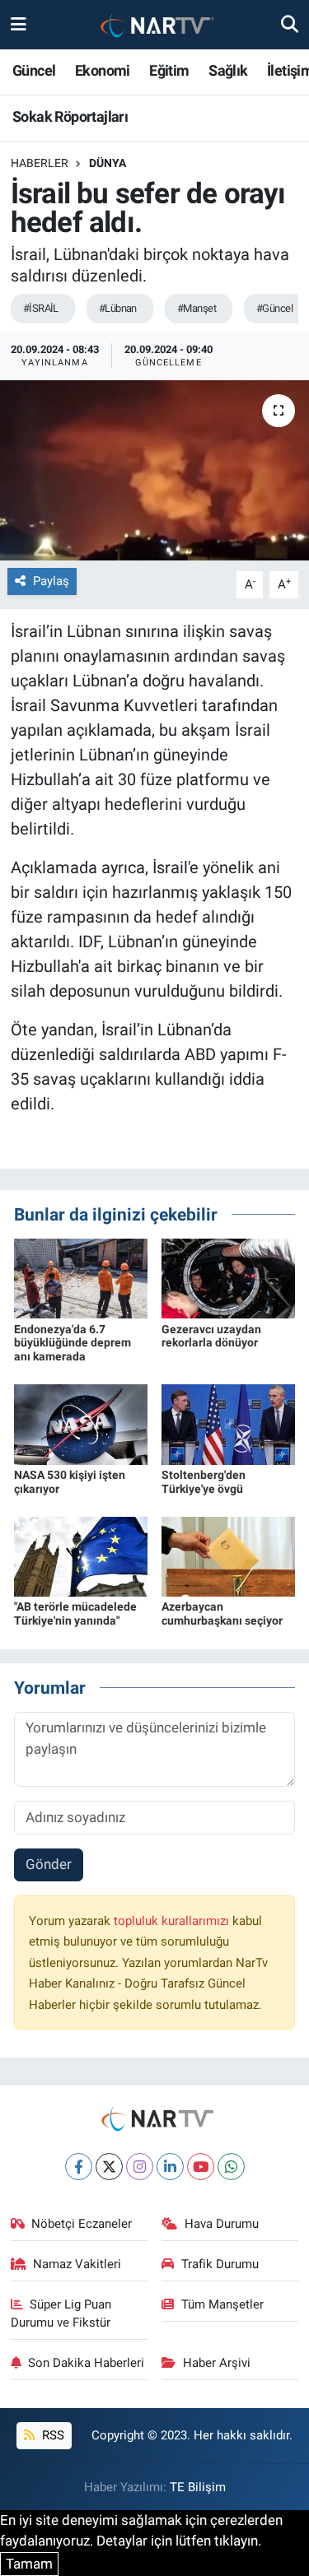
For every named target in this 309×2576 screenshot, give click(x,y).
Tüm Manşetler (222, 2304)
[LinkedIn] (170, 2167)
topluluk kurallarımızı (173, 1921)
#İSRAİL (41, 308)
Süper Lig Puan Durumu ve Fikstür (61, 2313)
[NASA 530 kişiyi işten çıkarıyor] (81, 1424)
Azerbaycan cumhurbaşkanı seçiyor (222, 1613)
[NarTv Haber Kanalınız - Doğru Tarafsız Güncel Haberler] (154, 25)
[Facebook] (79, 2167)
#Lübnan (118, 308)
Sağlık (228, 70)
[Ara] (290, 24)
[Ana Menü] (19, 24)
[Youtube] (201, 2167)
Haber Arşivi (217, 2363)
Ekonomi (103, 70)
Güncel (34, 70)
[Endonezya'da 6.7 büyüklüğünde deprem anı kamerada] (81, 1277)
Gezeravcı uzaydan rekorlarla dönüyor (211, 1336)
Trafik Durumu (220, 2264)
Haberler (40, 163)
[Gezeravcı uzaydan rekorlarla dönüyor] (228, 1277)
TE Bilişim (198, 2487)
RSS (51, 2435)
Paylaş (51, 581)
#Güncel (274, 308)
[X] (109, 2167)
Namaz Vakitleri (77, 2264)
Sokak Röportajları (70, 116)
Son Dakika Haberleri (86, 2363)
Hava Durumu (222, 2224)
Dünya (108, 163)
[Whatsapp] (231, 2167)
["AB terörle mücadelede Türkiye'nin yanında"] (81, 1555)
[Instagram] (140, 2167)
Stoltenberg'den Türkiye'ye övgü (204, 1482)
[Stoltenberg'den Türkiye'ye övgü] (228, 1424)
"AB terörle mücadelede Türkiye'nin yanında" (75, 1613)
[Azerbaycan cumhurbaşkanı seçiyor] (228, 1555)
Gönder (49, 1864)
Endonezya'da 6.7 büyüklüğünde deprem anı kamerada (73, 1343)
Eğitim (169, 70)
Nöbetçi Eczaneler (82, 2224)
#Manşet (197, 308)
